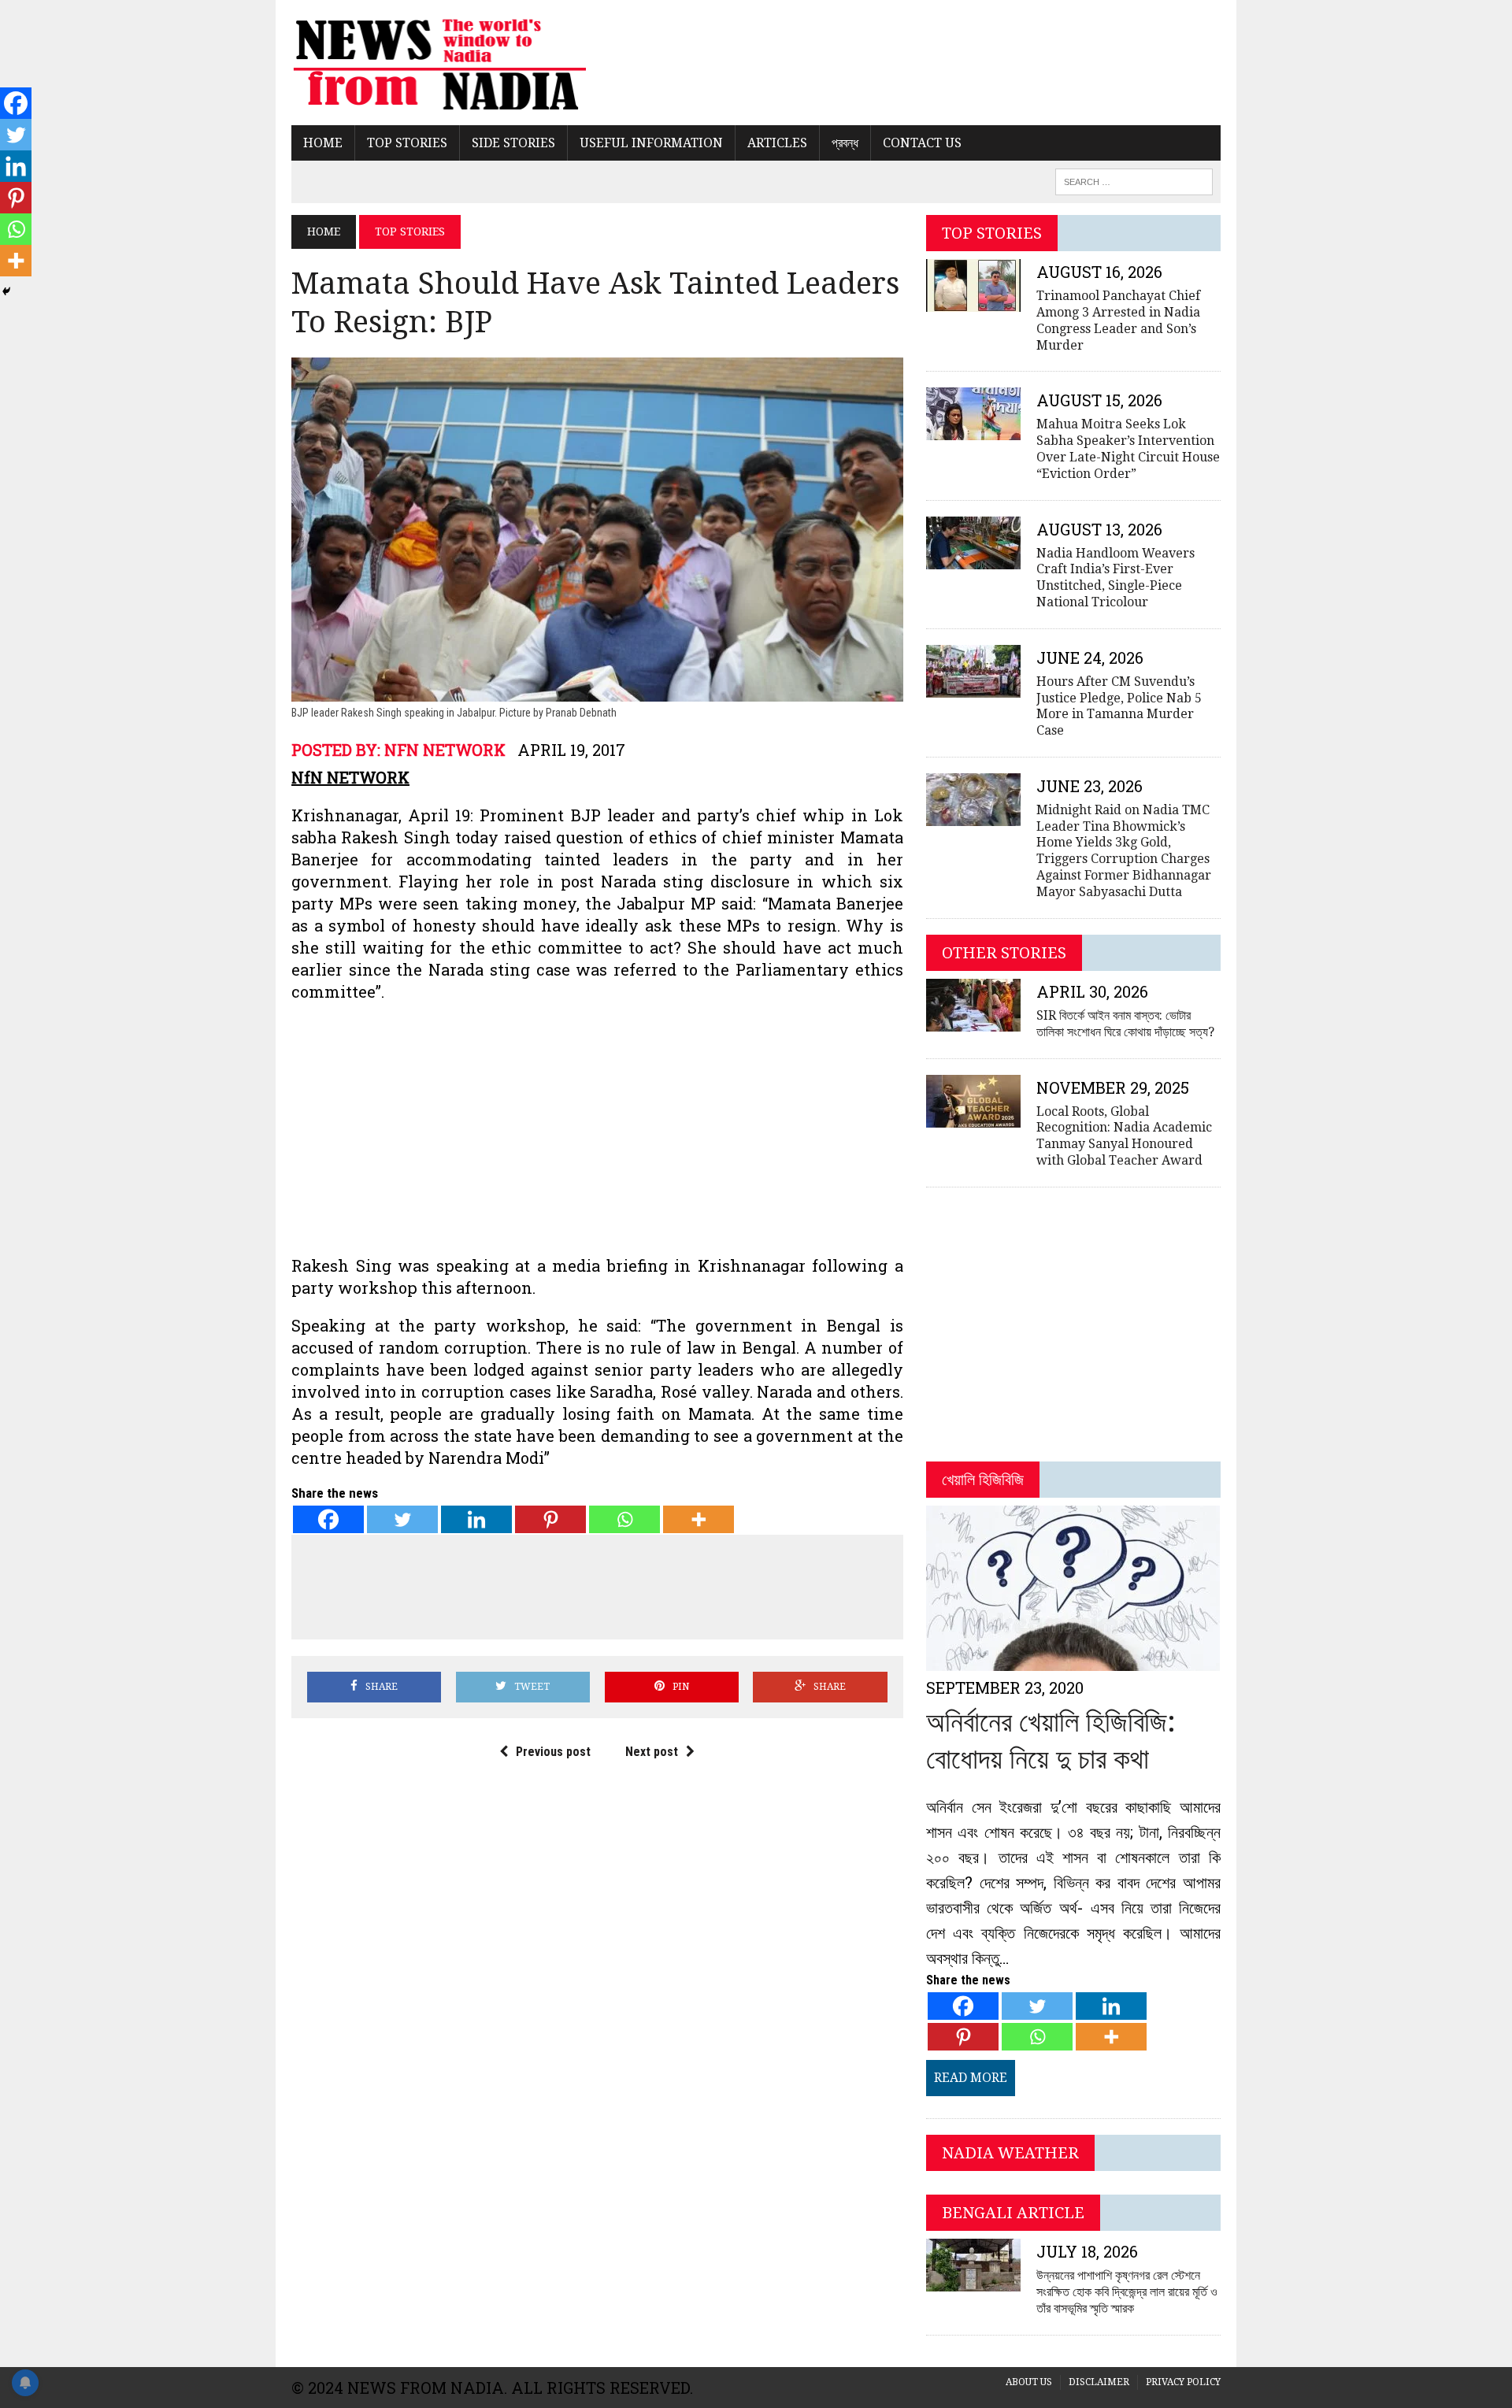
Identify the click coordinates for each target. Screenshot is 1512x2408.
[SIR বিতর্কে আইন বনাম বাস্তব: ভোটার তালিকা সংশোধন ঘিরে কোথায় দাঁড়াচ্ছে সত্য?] (973, 1021)
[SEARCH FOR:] (1134, 181)
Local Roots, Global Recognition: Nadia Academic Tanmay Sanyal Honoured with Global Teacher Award (1124, 1136)
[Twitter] (402, 1519)
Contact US (922, 143)
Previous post (553, 1752)
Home (323, 143)
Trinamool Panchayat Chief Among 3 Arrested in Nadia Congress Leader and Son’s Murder (1118, 320)
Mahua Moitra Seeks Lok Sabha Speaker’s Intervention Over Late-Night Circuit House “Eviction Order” (1128, 448)
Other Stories (1004, 953)
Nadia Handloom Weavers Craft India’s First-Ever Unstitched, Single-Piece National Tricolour (1115, 578)
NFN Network (445, 750)
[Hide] (6, 291)
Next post (652, 1752)
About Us (1029, 2382)
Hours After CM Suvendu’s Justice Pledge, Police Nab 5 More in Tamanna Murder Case (1119, 706)
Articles (777, 143)
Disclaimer (1099, 2382)
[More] (699, 1519)
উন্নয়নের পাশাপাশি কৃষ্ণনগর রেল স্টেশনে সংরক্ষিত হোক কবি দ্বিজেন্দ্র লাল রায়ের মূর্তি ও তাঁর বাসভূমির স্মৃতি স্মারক (1127, 2292)
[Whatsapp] (624, 1519)
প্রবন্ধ (845, 143)
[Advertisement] (597, 1128)
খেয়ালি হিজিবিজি (983, 1480)
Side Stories (513, 143)
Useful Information (651, 143)
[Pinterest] (550, 1519)
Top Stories (407, 143)
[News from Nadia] (439, 63)
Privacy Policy (1183, 2382)
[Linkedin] (476, 1519)
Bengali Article (1013, 2213)
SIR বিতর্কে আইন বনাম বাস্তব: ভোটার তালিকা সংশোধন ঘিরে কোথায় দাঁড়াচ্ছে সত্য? (1125, 1024)
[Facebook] (328, 1519)
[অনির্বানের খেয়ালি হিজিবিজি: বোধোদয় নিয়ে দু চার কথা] (1073, 1661)
